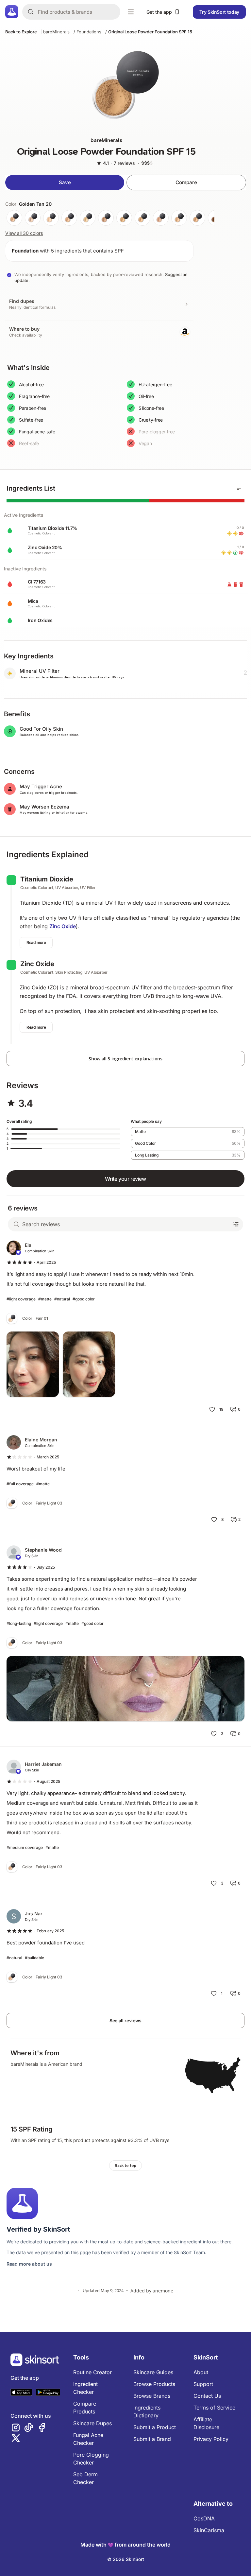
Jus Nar (34, 1914)
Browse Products (154, 2384)
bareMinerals (56, 32)
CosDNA (204, 2518)
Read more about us (29, 2264)
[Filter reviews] (236, 1224)
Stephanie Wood (43, 1550)
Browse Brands (152, 2396)
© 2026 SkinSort (126, 2559)
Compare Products (85, 2408)
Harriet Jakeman (43, 1764)
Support (203, 2384)
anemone (163, 2291)
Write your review (125, 1179)
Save (65, 182)
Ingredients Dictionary (147, 2411)
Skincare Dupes (92, 2423)
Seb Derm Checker (85, 2478)
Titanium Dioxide (47, 879)
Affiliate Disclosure (206, 2423)
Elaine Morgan (41, 1440)
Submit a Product (155, 2427)
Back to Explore (21, 32)
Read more (36, 942)
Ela (28, 1245)
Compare (186, 182)
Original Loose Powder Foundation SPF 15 (150, 32)
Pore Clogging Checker (91, 2459)
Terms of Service (214, 2408)
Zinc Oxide (63, 926)
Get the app (159, 12)
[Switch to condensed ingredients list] (239, 488)
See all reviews (125, 2020)
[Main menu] (131, 12)
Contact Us (207, 2396)
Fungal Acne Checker (88, 2439)
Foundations (89, 32)
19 (221, 1409)
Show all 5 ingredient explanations (125, 1059)
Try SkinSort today (219, 12)
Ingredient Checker (85, 2388)
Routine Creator (92, 2372)
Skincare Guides (153, 2372)
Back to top (125, 2166)
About (201, 2372)
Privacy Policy (211, 2439)
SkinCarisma (209, 2530)
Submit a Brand (152, 2439)
